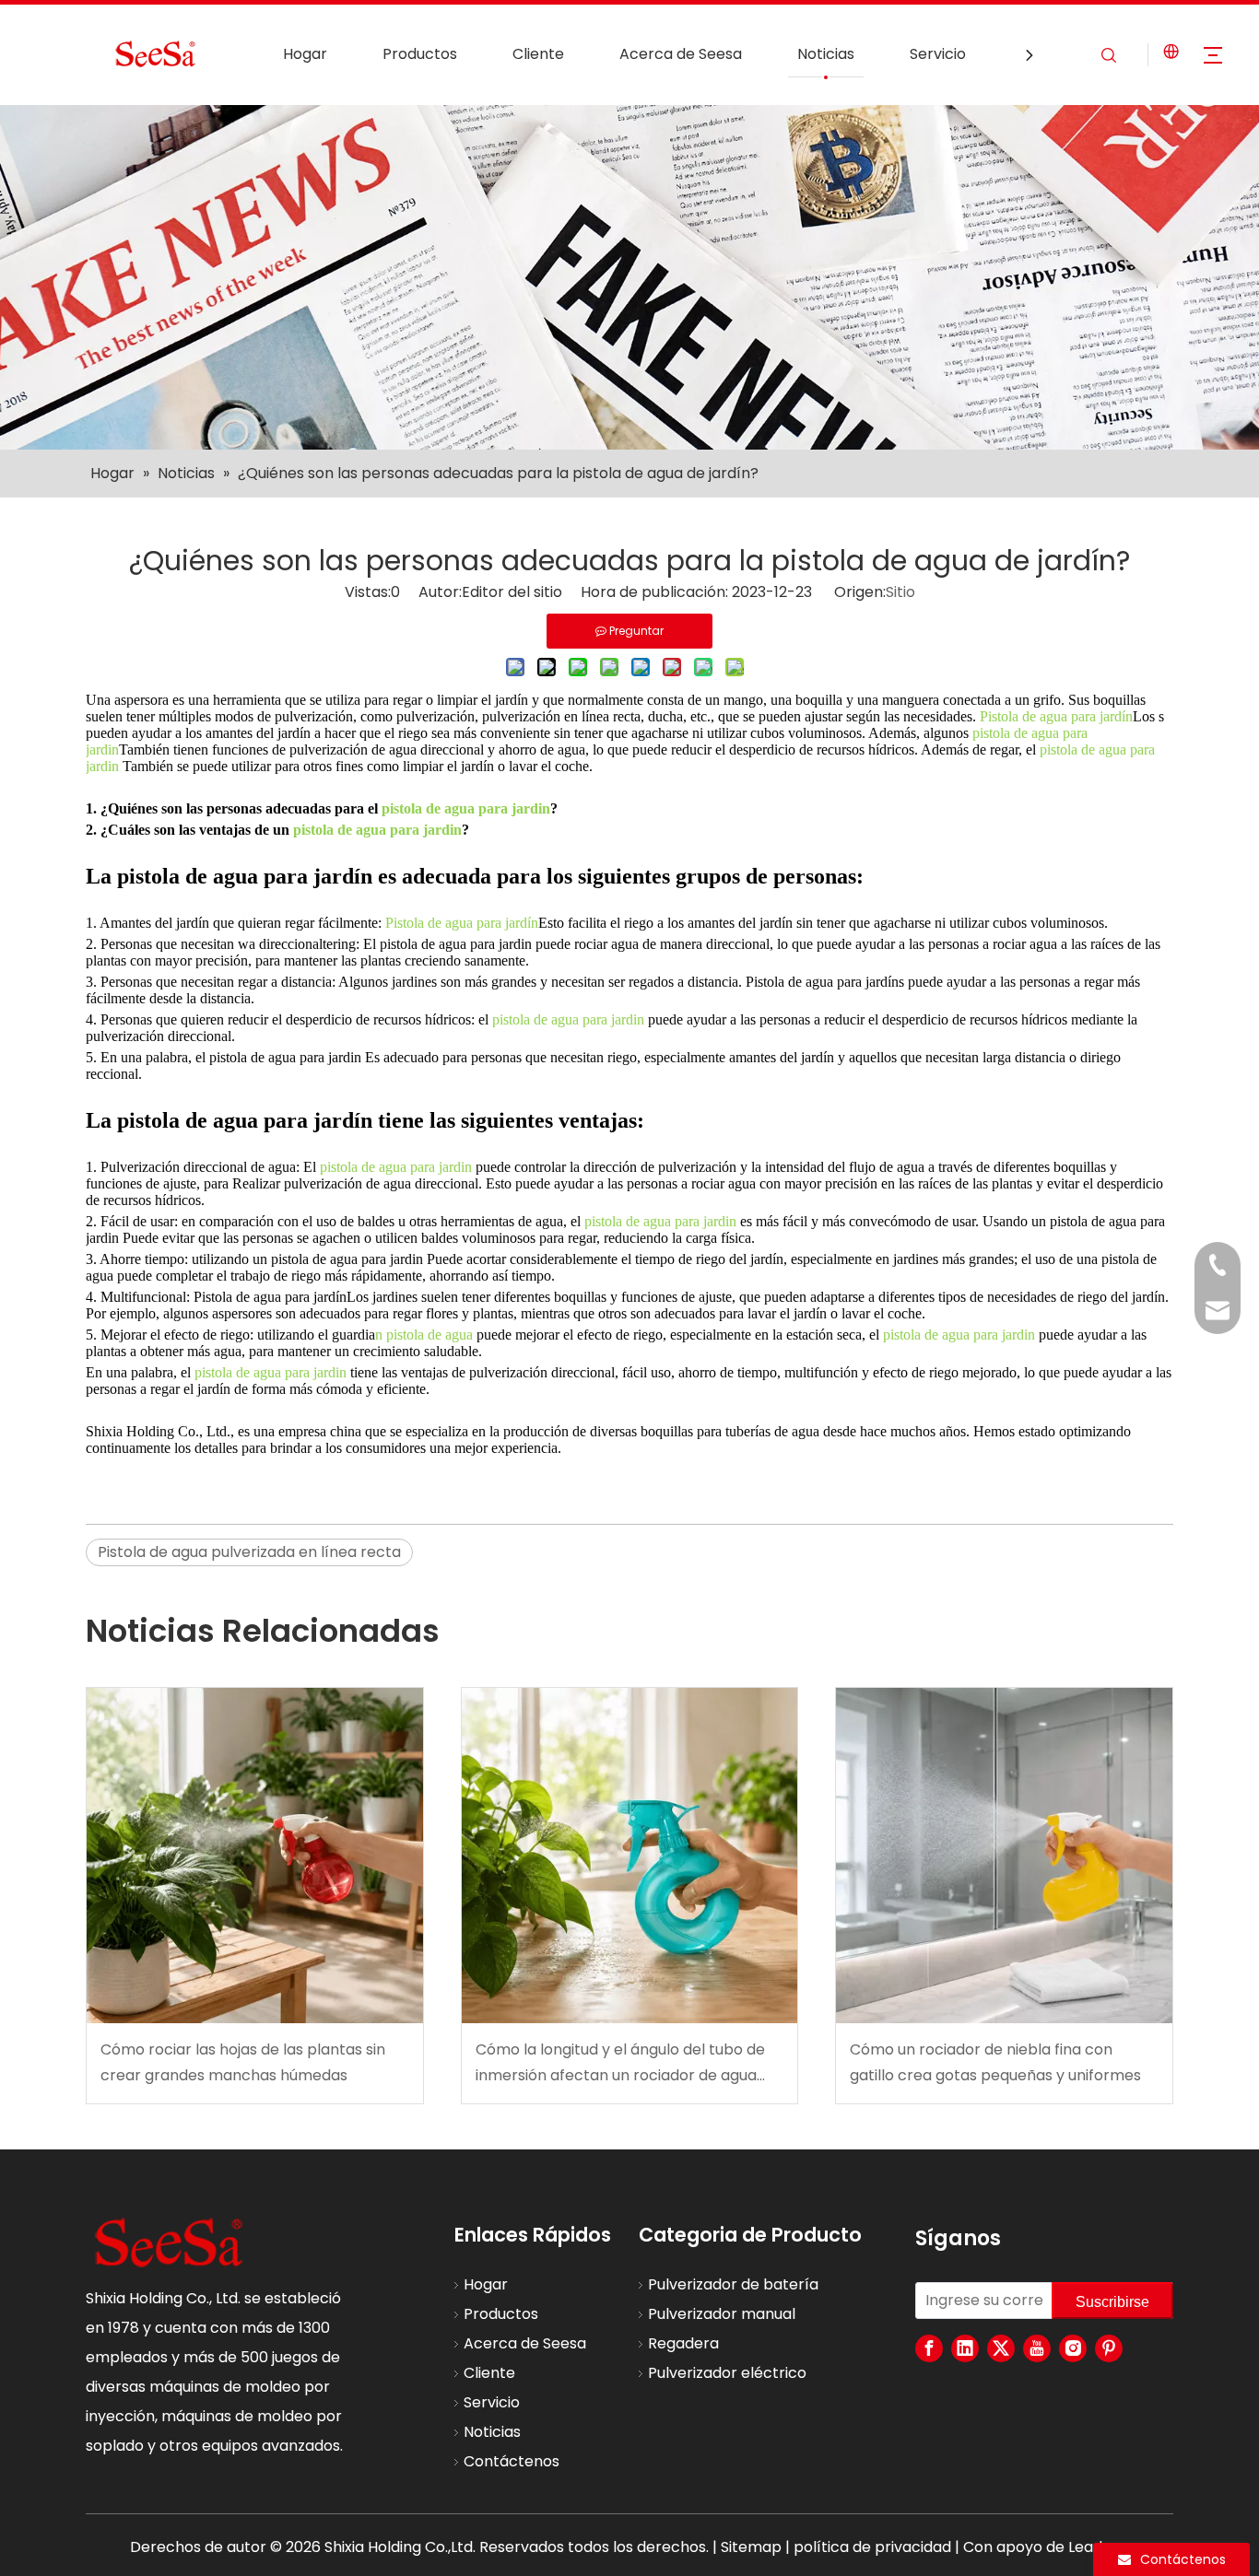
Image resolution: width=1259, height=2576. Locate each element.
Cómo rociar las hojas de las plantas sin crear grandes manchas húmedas (243, 2062)
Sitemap (751, 2547)
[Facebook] (929, 2348)
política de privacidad (872, 2547)
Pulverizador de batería (733, 2284)
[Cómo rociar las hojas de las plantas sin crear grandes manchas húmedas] (255, 1856)
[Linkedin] (965, 2348)
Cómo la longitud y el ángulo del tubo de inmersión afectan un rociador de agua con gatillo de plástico (620, 2063)
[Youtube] (1037, 2348)
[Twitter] (1001, 2348)
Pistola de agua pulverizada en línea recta (249, 1552)
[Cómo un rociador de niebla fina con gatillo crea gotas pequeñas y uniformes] (1004, 1856)
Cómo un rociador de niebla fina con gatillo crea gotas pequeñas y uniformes (995, 2062)
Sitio (900, 592)
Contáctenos (512, 2461)
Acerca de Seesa (681, 54)
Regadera (683, 2343)
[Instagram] (1073, 2348)
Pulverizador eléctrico (727, 2373)
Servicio (938, 54)
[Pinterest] (1109, 2348)
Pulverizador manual (722, 2314)
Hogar (305, 54)
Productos (420, 54)
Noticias (826, 54)
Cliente (538, 54)
